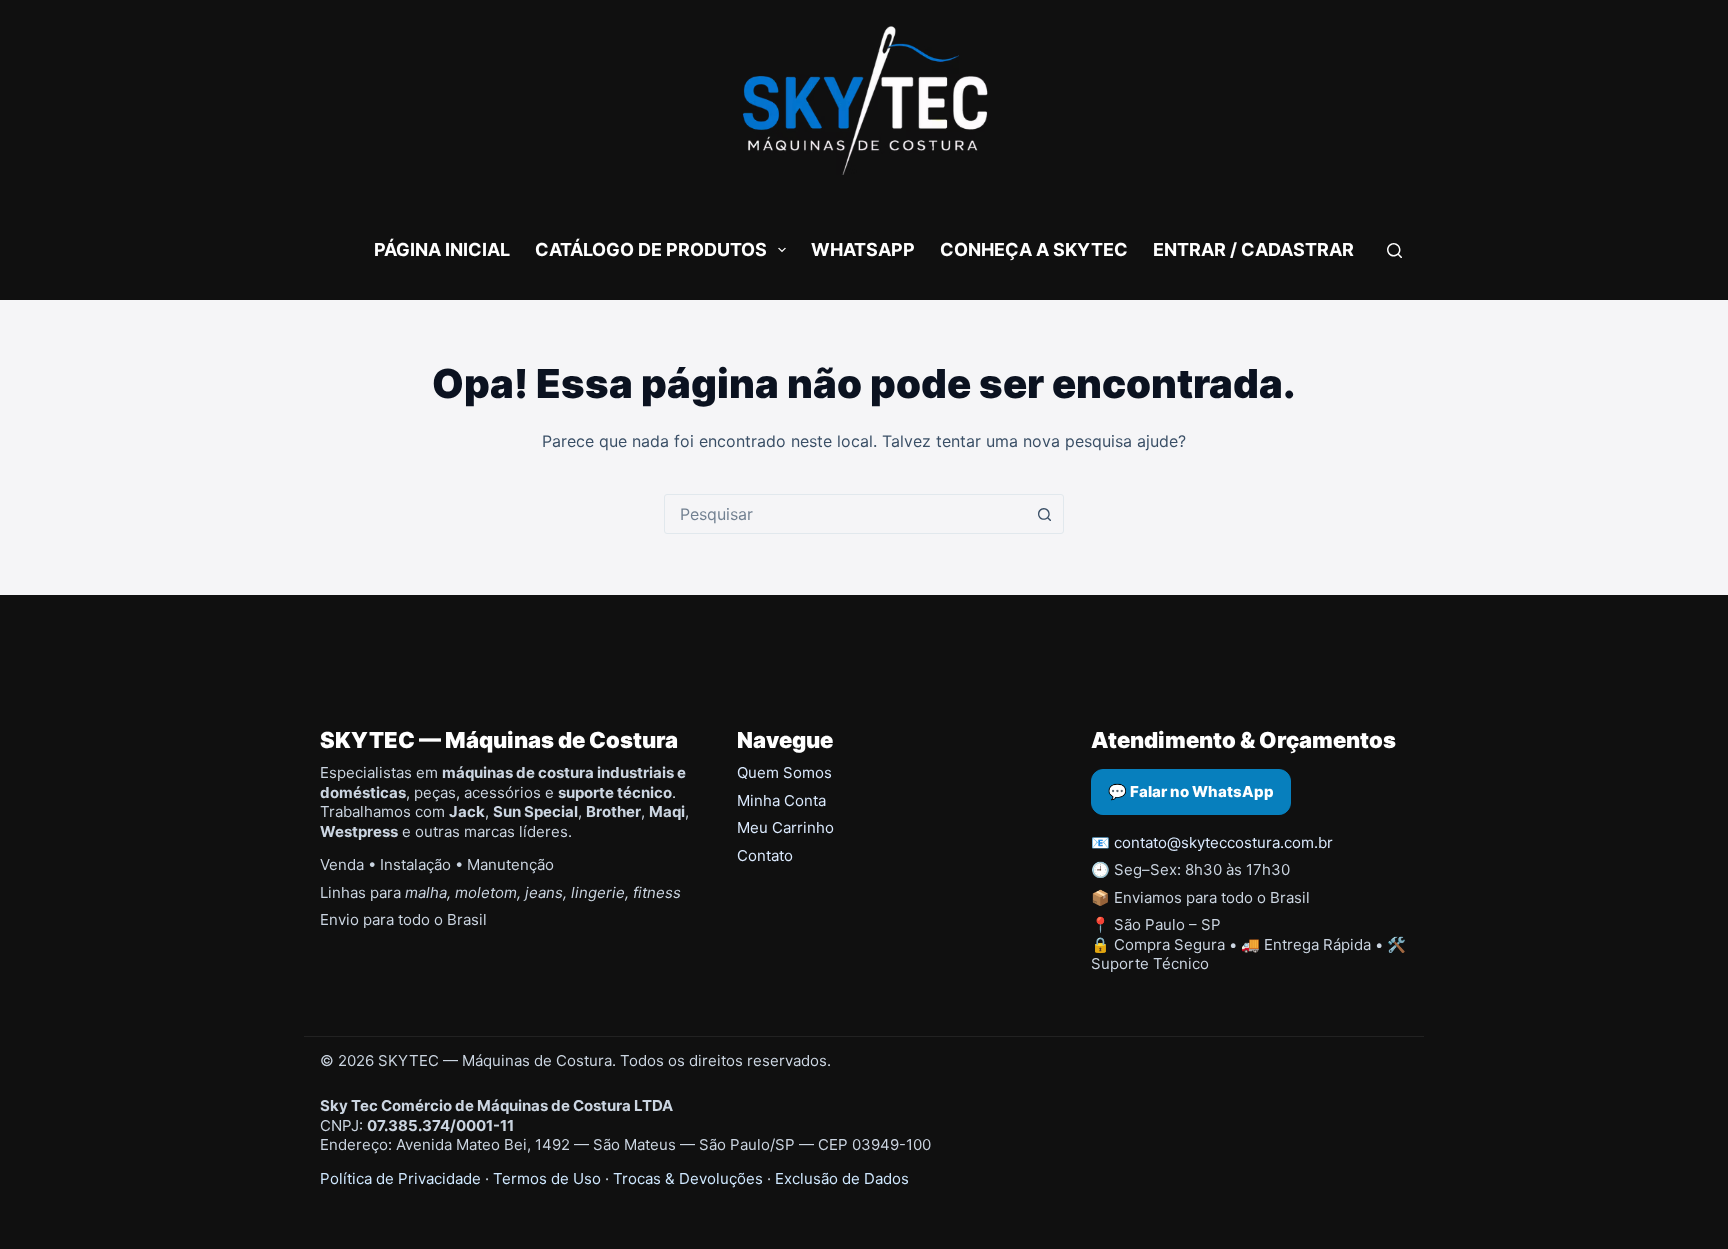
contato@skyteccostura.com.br (1223, 842)
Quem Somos (784, 772)
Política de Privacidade (400, 1178)
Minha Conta (781, 800)
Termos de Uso (547, 1178)
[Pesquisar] (1394, 250)
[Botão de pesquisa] (1044, 514)
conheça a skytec (1034, 249)
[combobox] (845, 514)
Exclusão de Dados (842, 1178)
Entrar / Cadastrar (1253, 249)
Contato (765, 855)
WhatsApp (863, 249)
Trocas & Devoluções (688, 1178)
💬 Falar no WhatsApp (1191, 791)
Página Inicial (442, 249)
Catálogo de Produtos (651, 249)
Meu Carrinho (785, 827)
